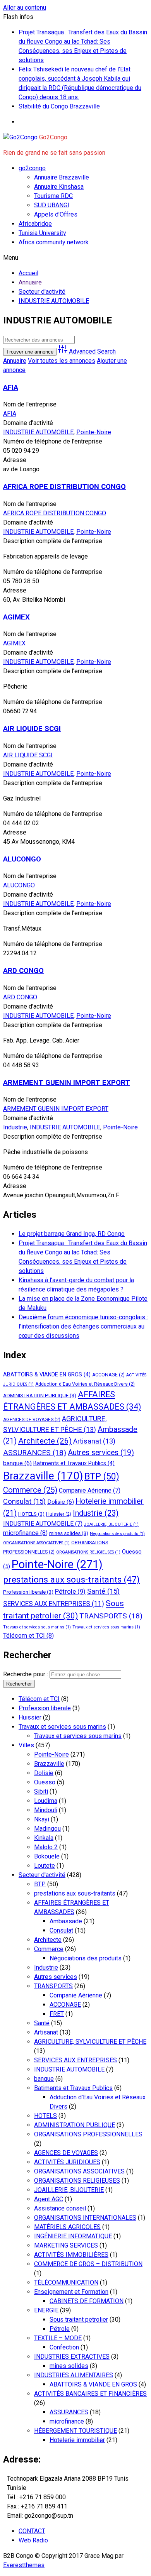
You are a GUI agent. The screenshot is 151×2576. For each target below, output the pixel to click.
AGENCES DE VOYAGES (32, 1420)
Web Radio (33, 2540)
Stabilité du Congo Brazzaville (59, 106)
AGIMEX (16, 617)
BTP (102, 1477)
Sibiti (41, 1792)
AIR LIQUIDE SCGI (32, 729)
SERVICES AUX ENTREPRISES (54, 1604)
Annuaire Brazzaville (62, 177)
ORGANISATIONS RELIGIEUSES (88, 1552)
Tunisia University (42, 233)
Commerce (30, 1490)
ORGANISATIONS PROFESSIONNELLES (88, 2134)
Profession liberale (28, 1592)
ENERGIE (46, 2310)
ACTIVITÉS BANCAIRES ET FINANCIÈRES (90, 2394)
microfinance (25, 1533)
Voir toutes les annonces (62, 361)
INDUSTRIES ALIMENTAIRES (74, 2375)
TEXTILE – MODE (58, 2338)
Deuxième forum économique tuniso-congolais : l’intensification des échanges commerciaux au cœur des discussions (83, 1326)
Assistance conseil (60, 2208)
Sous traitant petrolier (79, 2320)
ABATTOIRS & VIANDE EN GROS (47, 1374)
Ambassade (66, 1921)
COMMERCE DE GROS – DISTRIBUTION (88, 2264)
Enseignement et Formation (71, 2292)
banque (17, 1463)
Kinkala (44, 1838)
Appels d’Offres (56, 214)
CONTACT (32, 2531)
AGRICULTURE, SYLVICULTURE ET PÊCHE (90, 2042)
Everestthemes (24, 2565)
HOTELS (31, 1514)
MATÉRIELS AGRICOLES (67, 2227)
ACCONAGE (108, 1375)
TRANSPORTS (111, 1616)
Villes (26, 1745)
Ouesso (45, 1782)
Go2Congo (53, 137)
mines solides (69, 1533)
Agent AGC (49, 2199)
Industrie (15, 1127)
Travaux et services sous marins (37, 1627)
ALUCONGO (22, 859)
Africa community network (54, 242)
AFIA (11, 388)
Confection (64, 2347)
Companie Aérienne (90, 1490)
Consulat (24, 1501)
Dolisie (61, 1502)
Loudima (46, 1801)
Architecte (45, 1441)
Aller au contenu (25, 8)
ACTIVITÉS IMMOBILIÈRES (71, 2255)
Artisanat (94, 1441)
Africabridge (35, 224)
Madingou (47, 1829)
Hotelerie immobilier (77, 2440)
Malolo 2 (46, 1847)
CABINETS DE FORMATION (87, 2301)
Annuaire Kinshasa (59, 187)
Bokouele (47, 1856)
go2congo (32, 168)
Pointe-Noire (94, 432)
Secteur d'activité (42, 1875)
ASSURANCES (35, 1453)
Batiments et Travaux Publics (74, 1463)
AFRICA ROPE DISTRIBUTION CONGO (64, 487)
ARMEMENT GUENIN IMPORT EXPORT (67, 1083)
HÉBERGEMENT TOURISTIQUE (75, 2431)
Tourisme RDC (53, 196)
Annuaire (15, 361)
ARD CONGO (23, 971)
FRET (57, 2014)
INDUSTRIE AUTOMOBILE (38, 432)
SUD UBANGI (52, 205)
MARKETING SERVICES (66, 2245)
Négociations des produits (117, 1534)
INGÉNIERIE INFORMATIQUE (73, 2236)
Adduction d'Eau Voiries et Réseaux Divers (85, 1384)
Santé (103, 1591)
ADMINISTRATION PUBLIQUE (40, 1395)
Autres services (101, 1453)
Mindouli (46, 1810)
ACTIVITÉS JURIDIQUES (67, 2162)
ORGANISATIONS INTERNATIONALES (85, 2218)
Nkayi (42, 1819)
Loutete (45, 1866)
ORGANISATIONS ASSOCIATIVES (36, 1543)
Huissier (59, 1514)
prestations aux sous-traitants (71, 1580)
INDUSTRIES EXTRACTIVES (72, 2357)
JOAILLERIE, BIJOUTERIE (111, 1524)
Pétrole (70, 1591)
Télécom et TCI (28, 1636)
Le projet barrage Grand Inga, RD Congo (72, 1234)
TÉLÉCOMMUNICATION (66, 2282)
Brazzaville (43, 1476)
